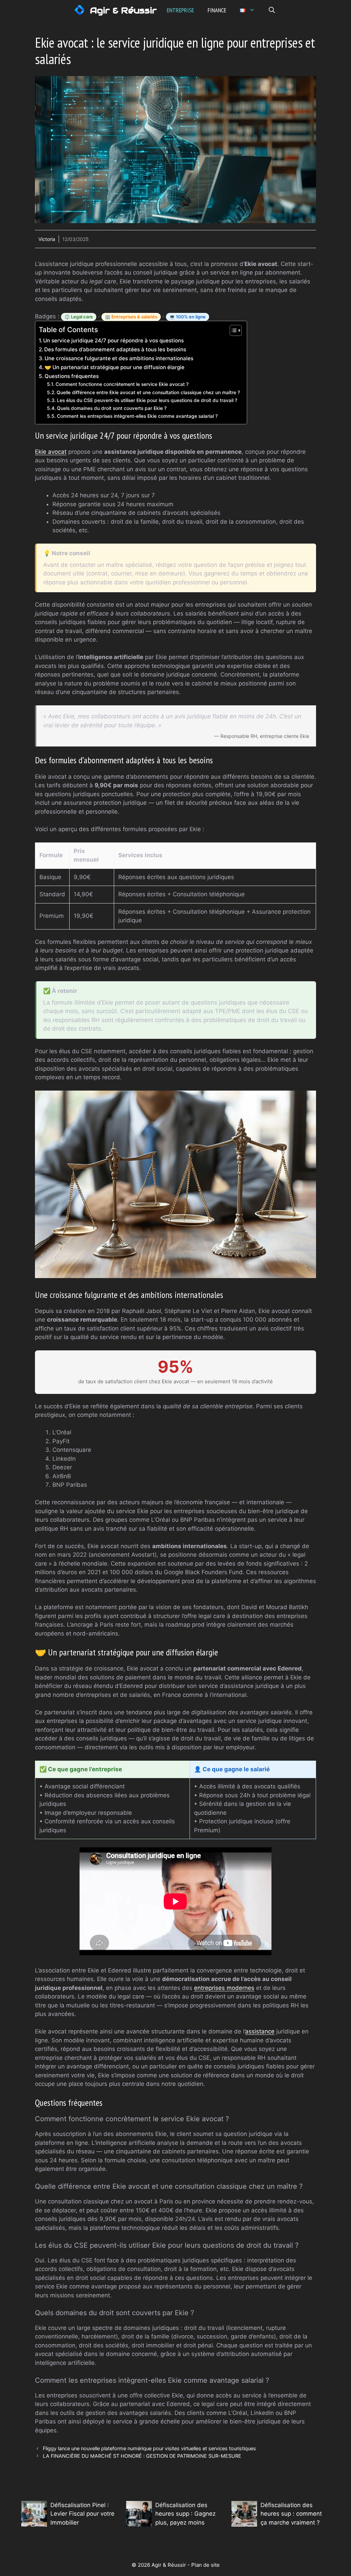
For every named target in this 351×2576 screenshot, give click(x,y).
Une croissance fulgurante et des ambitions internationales (119, 358)
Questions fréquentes (72, 376)
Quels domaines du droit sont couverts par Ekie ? (112, 408)
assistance (260, 2031)
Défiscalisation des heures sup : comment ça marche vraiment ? (291, 2514)
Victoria (47, 239)
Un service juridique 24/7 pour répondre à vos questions (113, 341)
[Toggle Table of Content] (232, 330)
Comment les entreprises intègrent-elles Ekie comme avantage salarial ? (137, 416)
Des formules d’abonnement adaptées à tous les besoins (115, 349)
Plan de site (205, 2565)
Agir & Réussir (123, 10)
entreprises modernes (224, 1988)
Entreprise (180, 10)
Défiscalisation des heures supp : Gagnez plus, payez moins (185, 2514)
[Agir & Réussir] (80, 10)
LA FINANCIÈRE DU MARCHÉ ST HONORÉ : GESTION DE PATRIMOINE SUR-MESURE (142, 2456)
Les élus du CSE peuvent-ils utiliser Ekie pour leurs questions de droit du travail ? (147, 400)
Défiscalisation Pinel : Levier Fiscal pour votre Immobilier (82, 2514)
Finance (217, 10)
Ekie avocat (51, 452)
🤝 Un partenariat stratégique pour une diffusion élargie (114, 367)
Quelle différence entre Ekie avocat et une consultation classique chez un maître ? (148, 392)
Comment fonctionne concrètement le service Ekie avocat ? (122, 384)
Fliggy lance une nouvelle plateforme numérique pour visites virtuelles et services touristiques (149, 2448)
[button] (272, 10)
